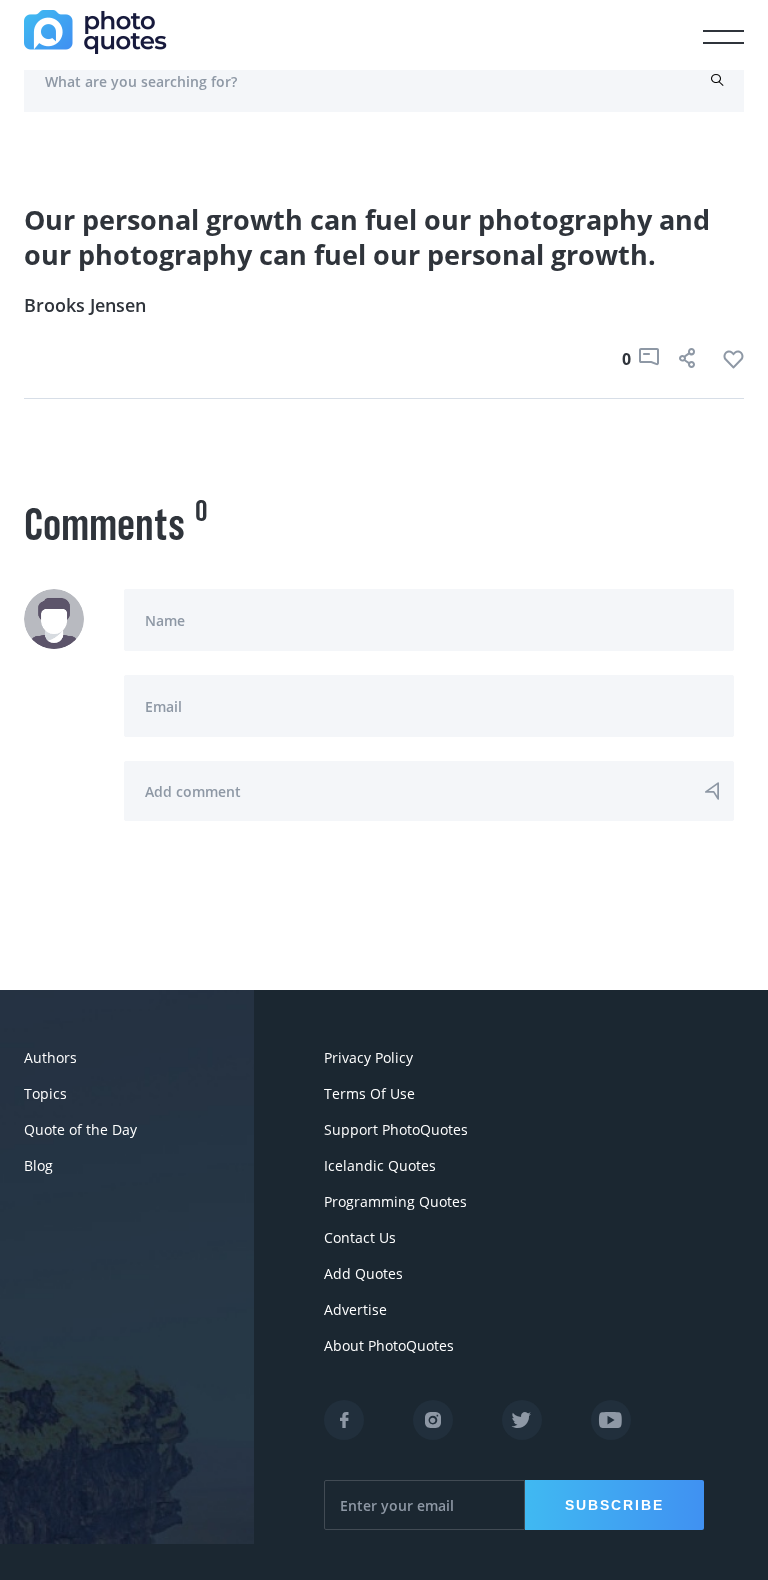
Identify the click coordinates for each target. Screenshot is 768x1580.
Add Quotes (363, 1273)
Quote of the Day (80, 1129)
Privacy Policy (368, 1057)
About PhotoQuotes (389, 1345)
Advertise (355, 1309)
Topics (45, 1093)
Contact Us (360, 1237)
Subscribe (614, 1505)
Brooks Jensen (85, 305)
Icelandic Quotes (380, 1165)
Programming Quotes (395, 1201)
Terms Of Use (369, 1093)
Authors (50, 1057)
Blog (38, 1165)
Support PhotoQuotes (396, 1129)
